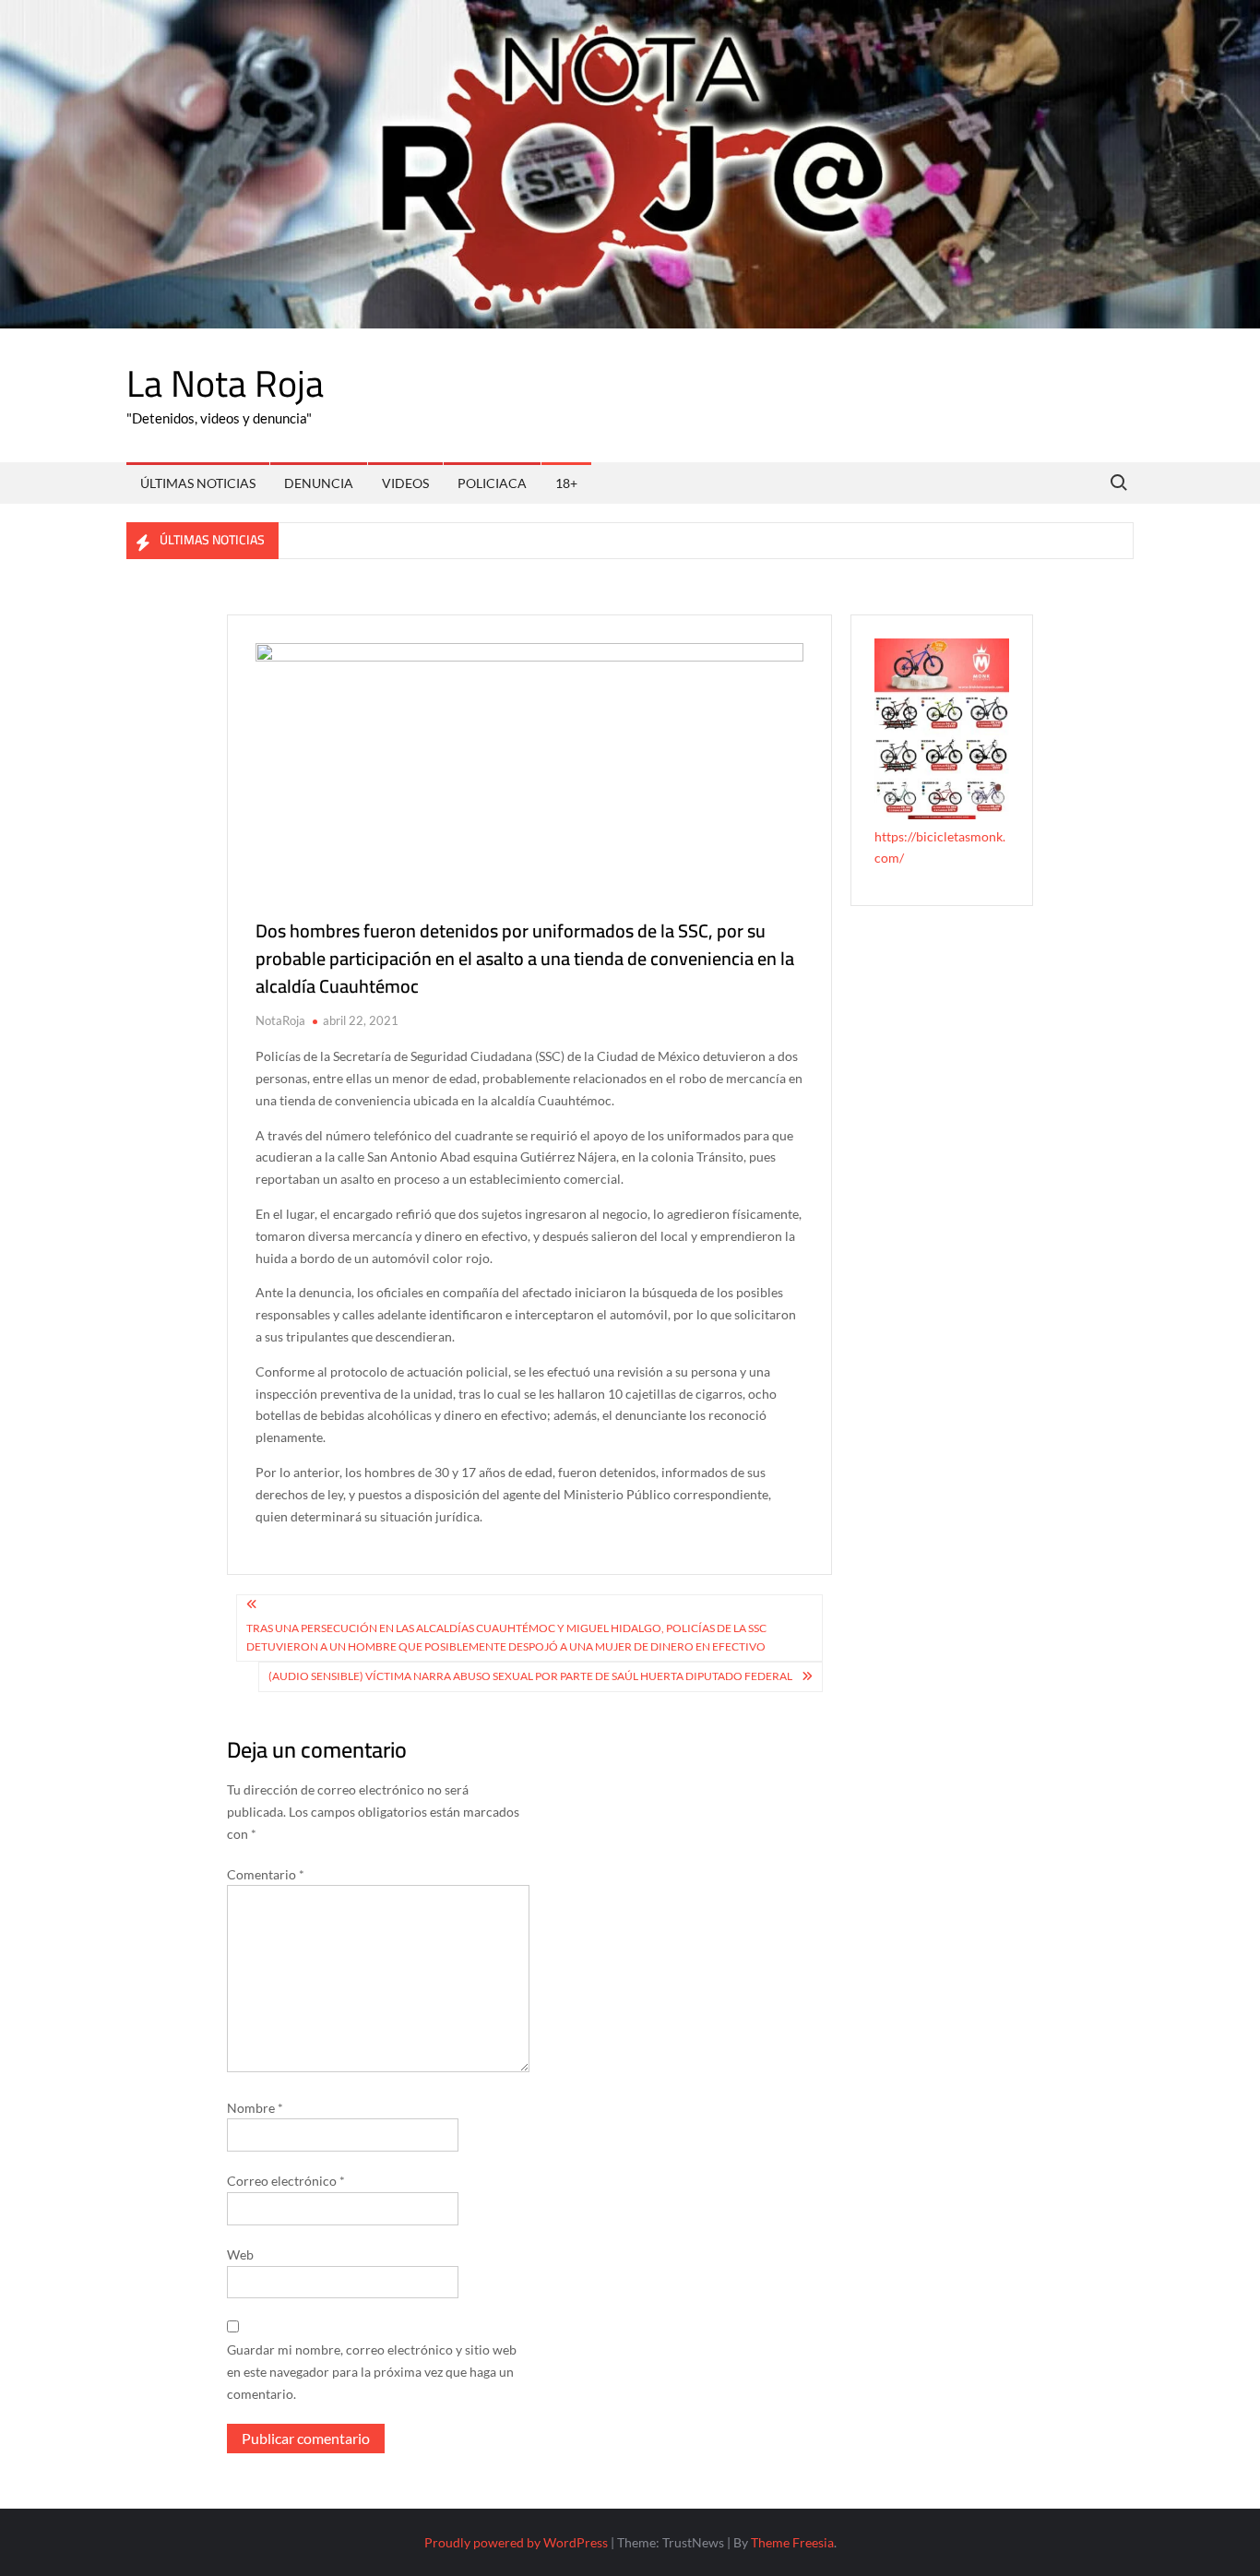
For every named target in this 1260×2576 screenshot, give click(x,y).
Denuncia (319, 483)
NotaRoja (280, 1020)
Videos (405, 483)
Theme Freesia (792, 2542)
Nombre (255, 2108)
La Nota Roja (225, 383)
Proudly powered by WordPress (516, 2542)
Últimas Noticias (198, 483)
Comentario (266, 1874)
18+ (566, 483)
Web (240, 2254)
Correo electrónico (286, 2181)
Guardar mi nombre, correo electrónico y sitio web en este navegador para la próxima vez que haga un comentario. (372, 2372)
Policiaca (492, 483)
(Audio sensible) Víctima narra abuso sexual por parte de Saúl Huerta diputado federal (530, 1676)
